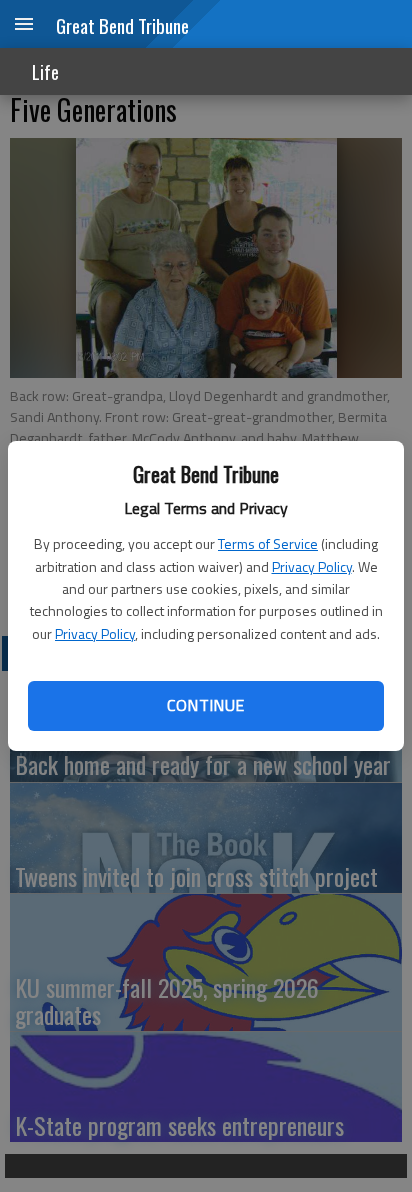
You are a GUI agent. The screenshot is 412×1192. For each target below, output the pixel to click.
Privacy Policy (312, 566)
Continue (205, 705)
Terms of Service (268, 543)
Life (45, 72)
